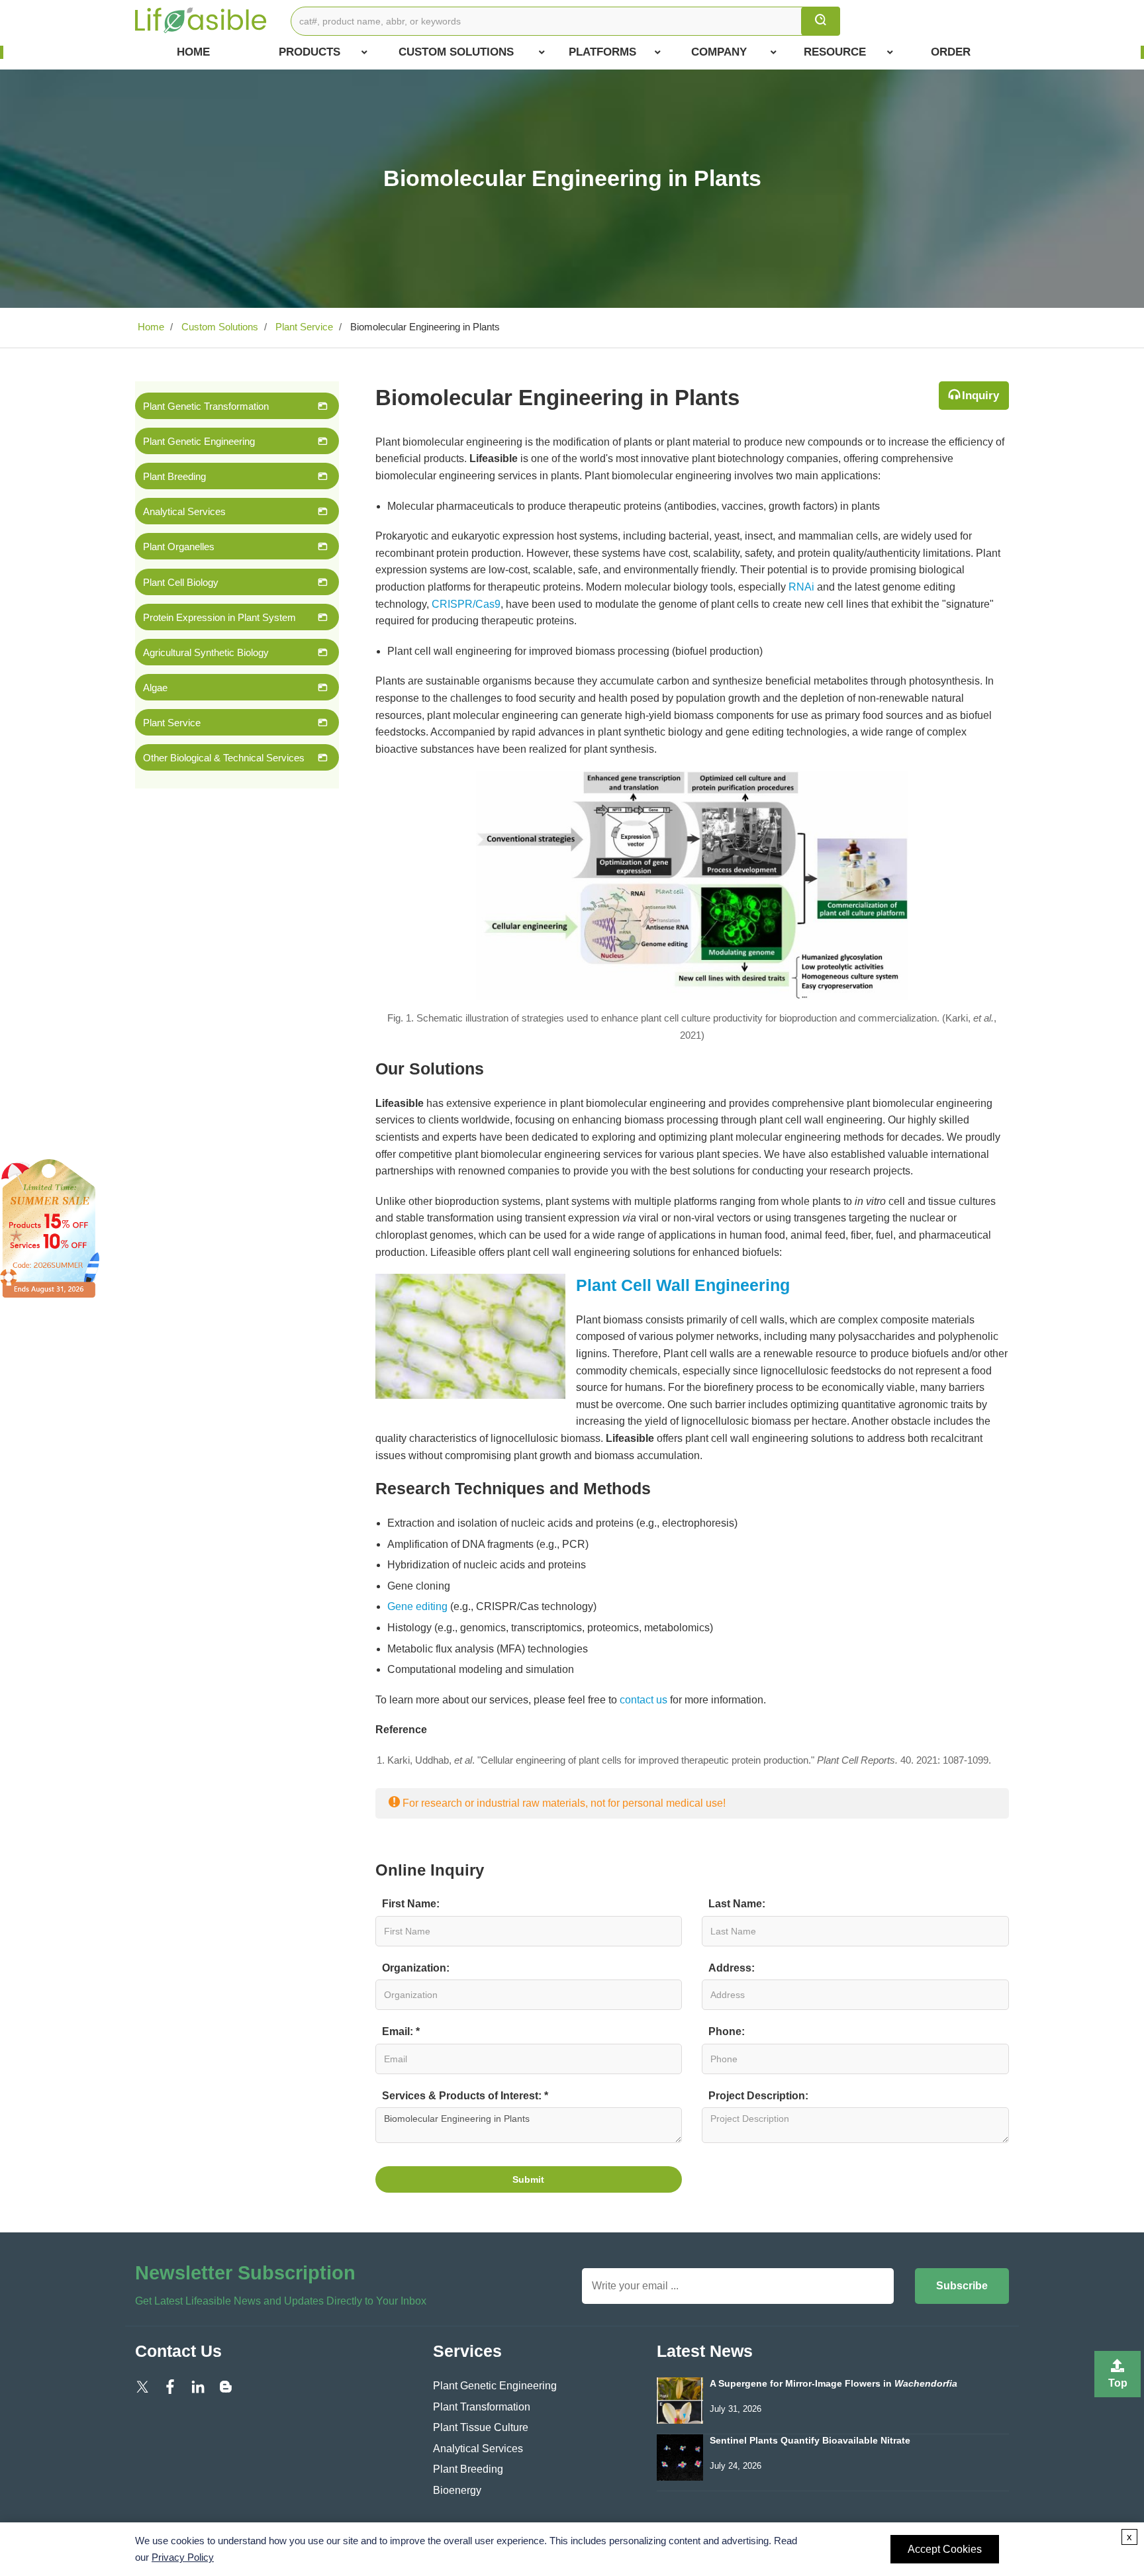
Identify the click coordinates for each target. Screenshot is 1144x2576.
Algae (155, 688)
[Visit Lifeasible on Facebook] (170, 2386)
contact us (643, 1700)
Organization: (416, 1968)
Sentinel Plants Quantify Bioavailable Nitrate (810, 2441)
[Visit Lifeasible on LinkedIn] (198, 2386)
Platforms (602, 52)
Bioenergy (457, 2490)
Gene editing (417, 1606)
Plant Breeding (174, 476)
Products (310, 52)
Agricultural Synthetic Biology (206, 652)
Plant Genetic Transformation (206, 406)
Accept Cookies (945, 2549)
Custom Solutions (456, 52)
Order (951, 52)
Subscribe (962, 2286)
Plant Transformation (482, 2407)
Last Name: (737, 1904)
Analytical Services (184, 511)
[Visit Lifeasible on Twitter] (142, 2386)
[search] (821, 21)
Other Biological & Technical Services (224, 758)
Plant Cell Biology (181, 582)
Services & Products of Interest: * (465, 2096)
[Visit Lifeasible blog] (226, 2386)
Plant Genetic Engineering (199, 441)
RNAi (801, 587)
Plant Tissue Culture (481, 2427)
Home (193, 52)
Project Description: (758, 2096)
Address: (732, 1968)
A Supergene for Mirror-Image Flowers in (834, 2384)
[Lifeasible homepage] (201, 20)
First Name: (411, 1904)
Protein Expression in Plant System (219, 617)
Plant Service (303, 327)
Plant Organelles (179, 547)
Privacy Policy (183, 2557)
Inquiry (980, 396)
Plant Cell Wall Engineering (683, 1285)
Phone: (727, 2031)
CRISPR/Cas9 (466, 604)
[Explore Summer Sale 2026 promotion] (50, 1228)
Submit (528, 2179)
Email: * (401, 2031)
